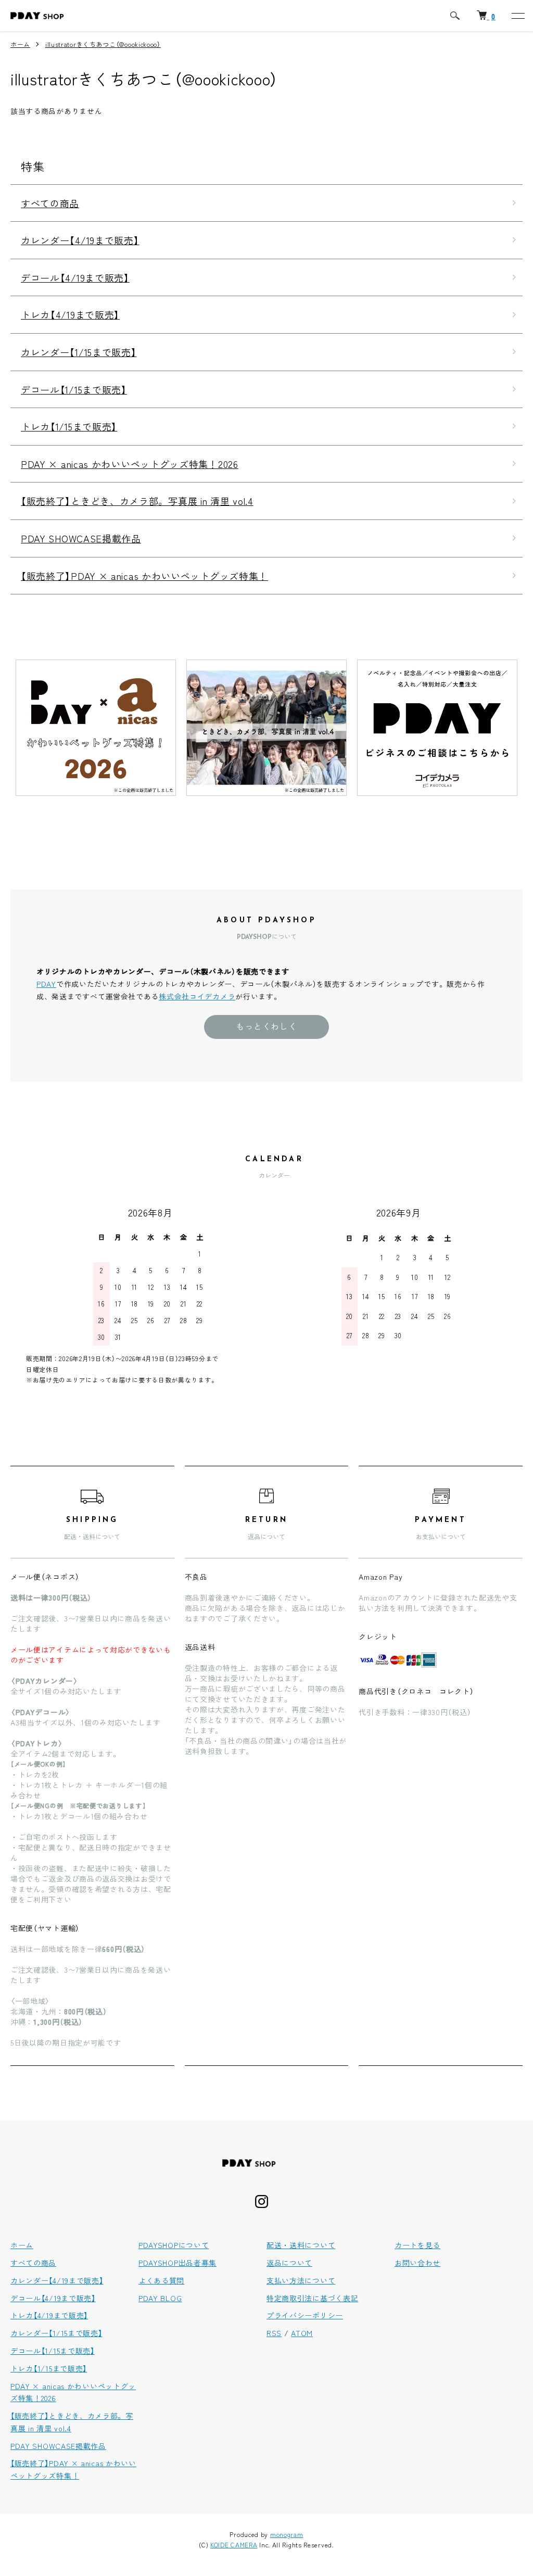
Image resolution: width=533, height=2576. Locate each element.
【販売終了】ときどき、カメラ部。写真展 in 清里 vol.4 (137, 501)
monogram (287, 2534)
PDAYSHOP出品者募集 (177, 2263)
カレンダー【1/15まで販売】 (79, 352)
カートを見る (417, 2245)
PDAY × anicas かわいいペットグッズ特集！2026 (130, 464)
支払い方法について (301, 2280)
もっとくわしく (266, 1026)
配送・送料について (301, 2245)
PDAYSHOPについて (174, 2245)
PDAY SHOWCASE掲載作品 (81, 538)
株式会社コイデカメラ (197, 996)
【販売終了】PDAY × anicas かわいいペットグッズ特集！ (144, 576)
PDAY (46, 984)
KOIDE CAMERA (234, 2545)
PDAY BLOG (160, 2298)
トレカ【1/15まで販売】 (69, 426)
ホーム (20, 44)
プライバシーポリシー (305, 2315)
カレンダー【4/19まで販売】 (80, 240)
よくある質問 (161, 2280)
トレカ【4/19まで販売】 (70, 314)
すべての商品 (50, 203)
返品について (289, 2263)
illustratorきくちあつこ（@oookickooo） (103, 44)
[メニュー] (517, 16)
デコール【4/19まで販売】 (75, 277)
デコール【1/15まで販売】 (74, 389)
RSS (274, 2333)
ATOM (302, 2333)
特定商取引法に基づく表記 (312, 2298)
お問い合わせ (417, 2263)
